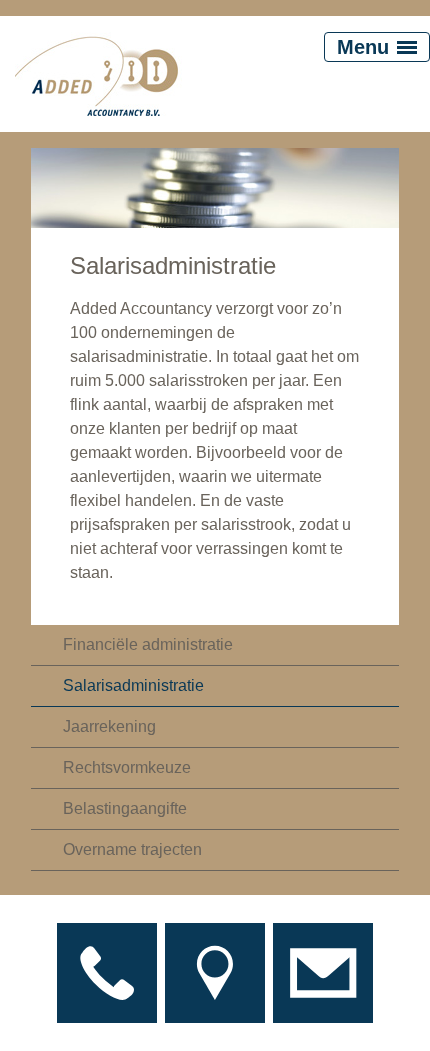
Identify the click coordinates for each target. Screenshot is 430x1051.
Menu (363, 47)
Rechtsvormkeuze (127, 767)
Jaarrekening (109, 726)
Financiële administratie (148, 644)
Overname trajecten (132, 849)
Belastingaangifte (125, 808)
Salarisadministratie (133, 685)
